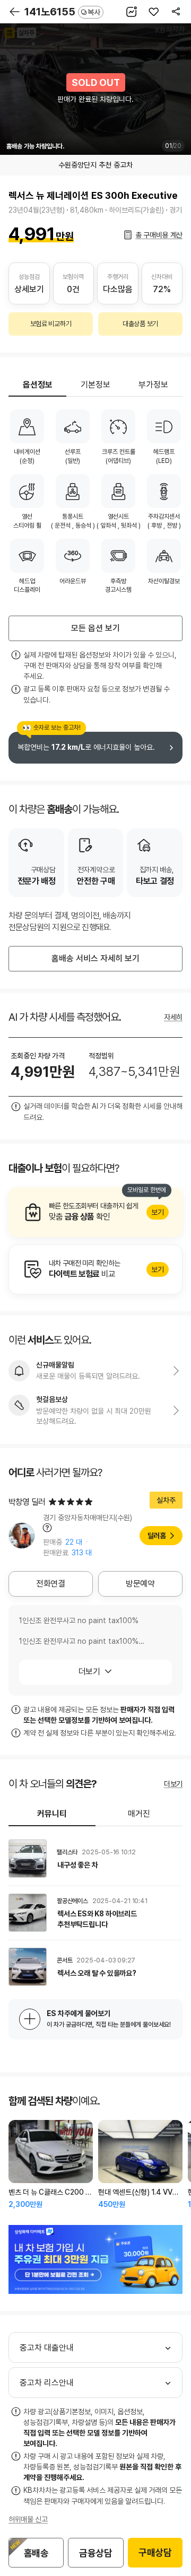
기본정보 (95, 385)
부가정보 (153, 385)
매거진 (139, 1814)
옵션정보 (38, 385)
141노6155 (62, 12)
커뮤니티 (52, 1814)
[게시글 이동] (95, 1859)
